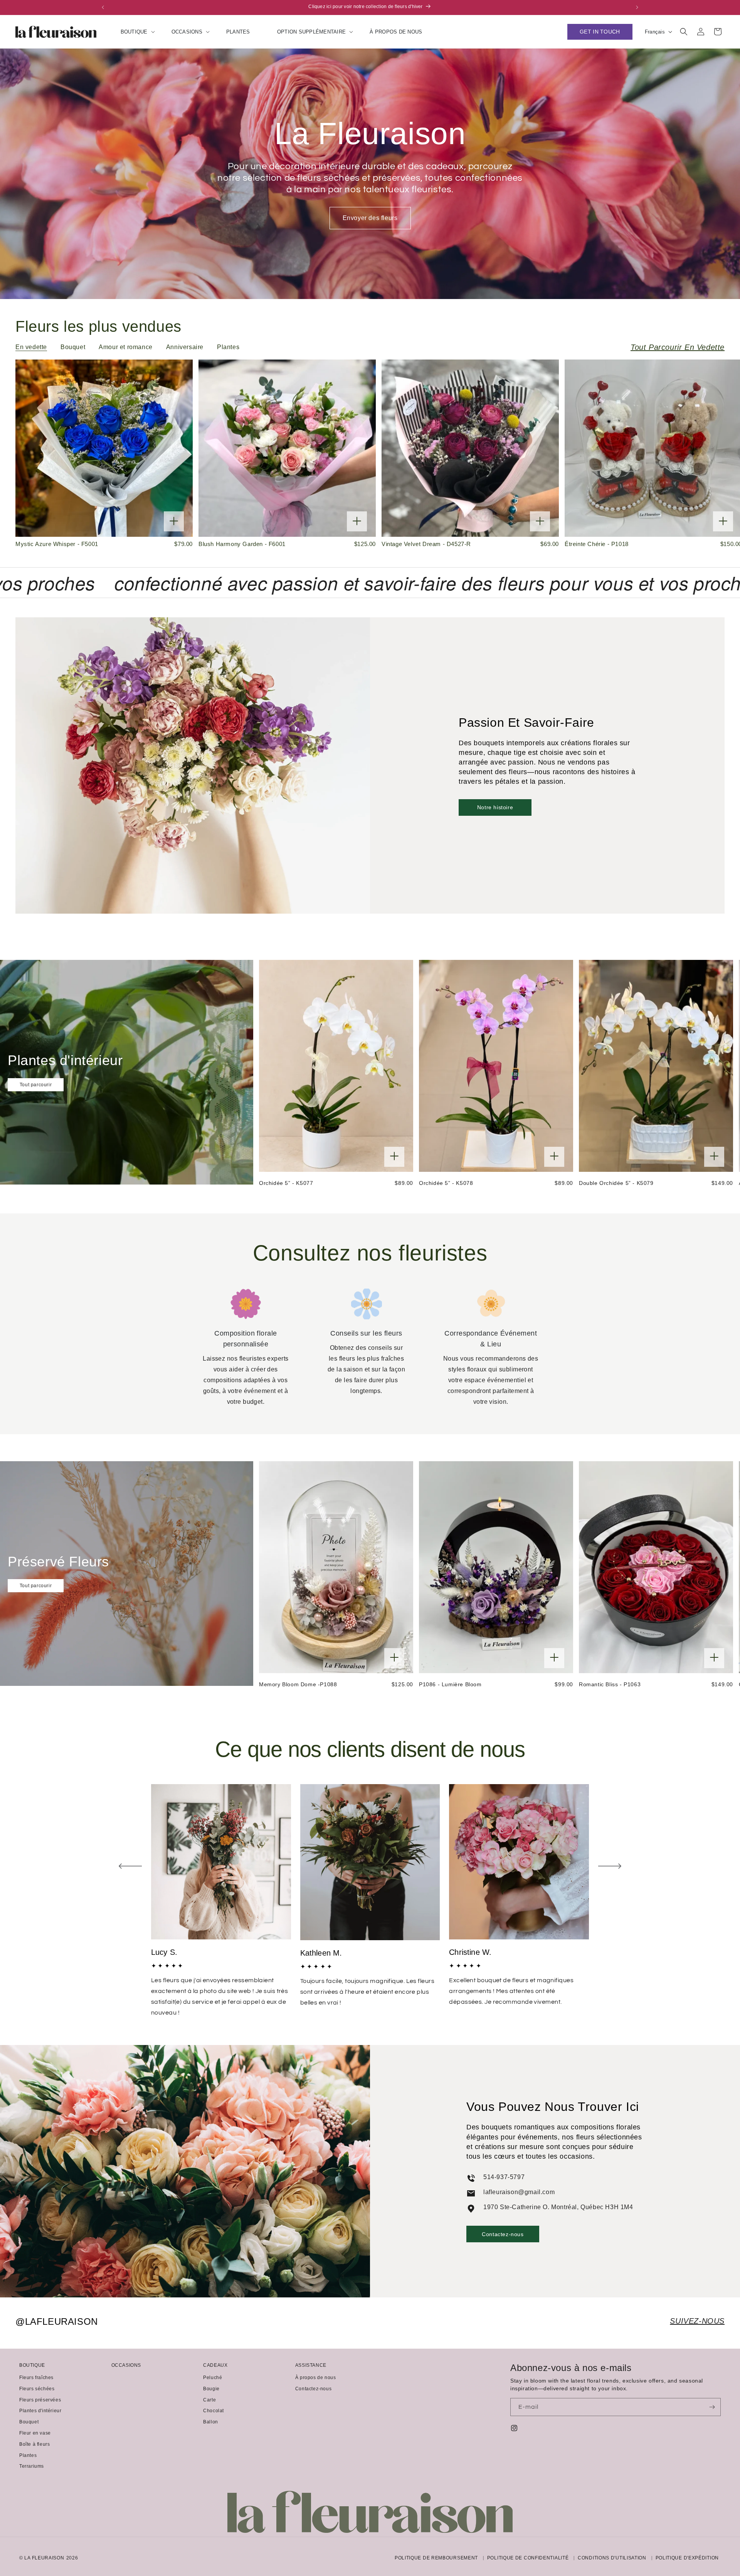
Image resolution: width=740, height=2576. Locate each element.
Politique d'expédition (687, 2558)
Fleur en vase (35, 2433)
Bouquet (29, 2422)
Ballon (211, 2422)
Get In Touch (600, 32)
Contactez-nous (503, 2234)
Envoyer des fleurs (370, 218)
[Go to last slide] (130, 1866)
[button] (133, 32)
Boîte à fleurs (34, 2444)
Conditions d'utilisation (612, 2558)
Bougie (211, 2389)
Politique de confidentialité (528, 2558)
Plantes (28, 2455)
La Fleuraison (44, 2558)
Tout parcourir (36, 1085)
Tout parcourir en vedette (678, 347)
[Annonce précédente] (103, 7)
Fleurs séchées (37, 2389)
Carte (209, 2400)
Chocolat (214, 2411)
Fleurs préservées (40, 2400)
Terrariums (32, 2466)
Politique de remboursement (436, 2558)
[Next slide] (610, 1866)
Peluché (213, 2378)
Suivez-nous (697, 2321)
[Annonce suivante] (637, 7)
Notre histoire (495, 807)
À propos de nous (316, 2378)
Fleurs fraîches (36, 2378)
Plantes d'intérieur (40, 2411)
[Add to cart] (174, 522)
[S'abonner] (712, 2407)
